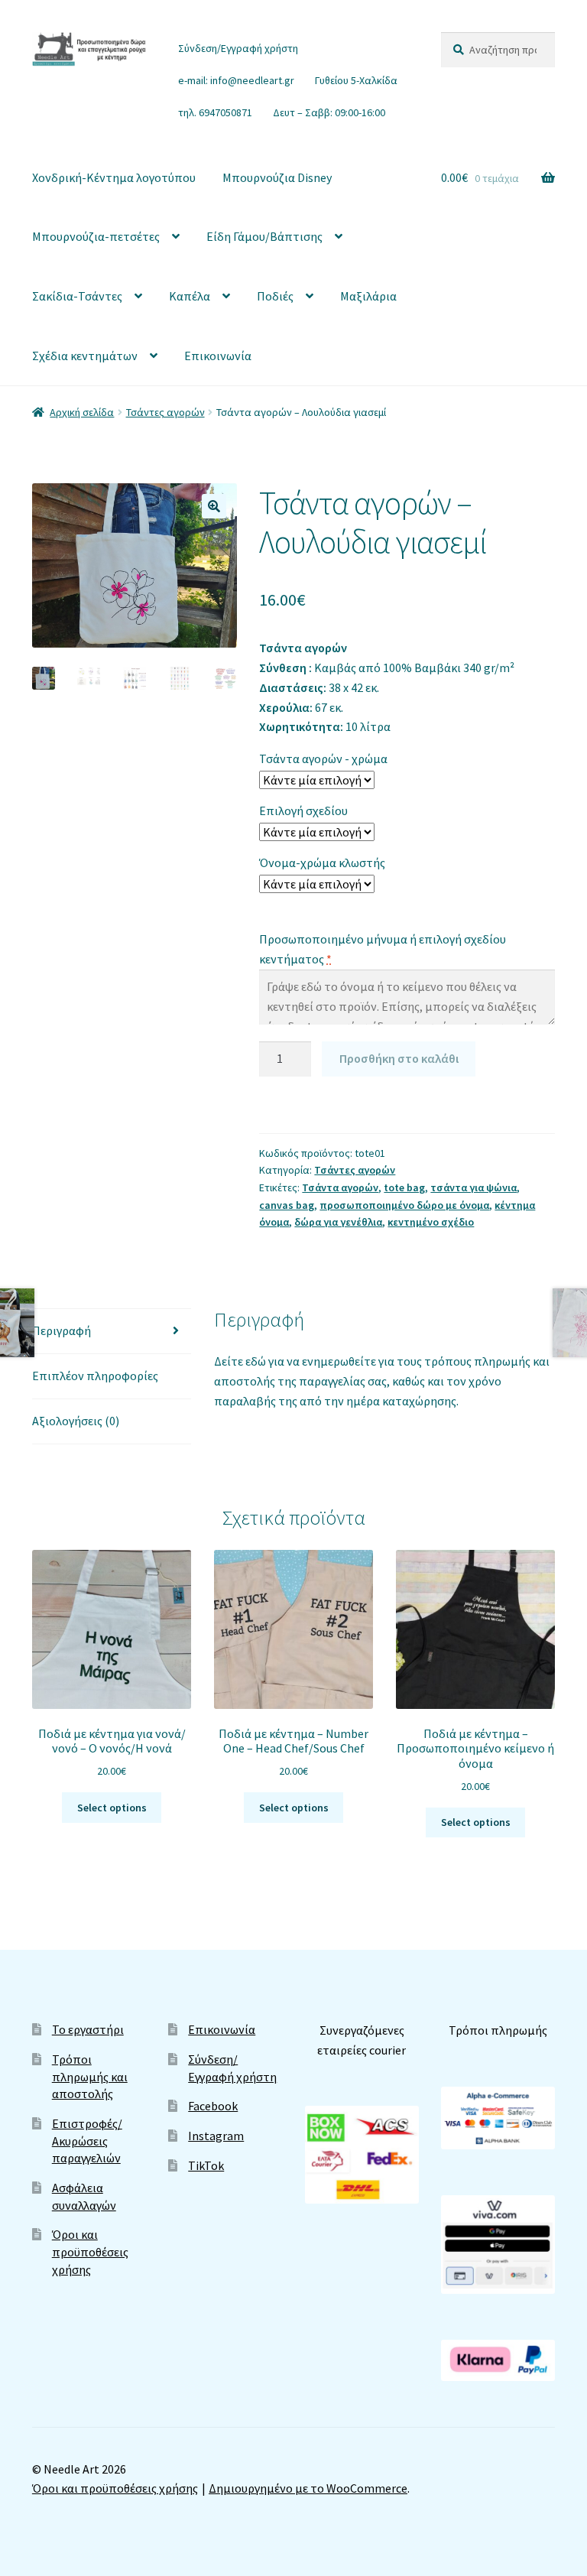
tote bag (404, 1187)
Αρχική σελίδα (82, 412)
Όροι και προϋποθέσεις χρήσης (90, 2251)
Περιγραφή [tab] (62, 1330)
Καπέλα (190, 296)
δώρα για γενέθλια (338, 1222)
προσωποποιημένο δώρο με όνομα (404, 1205)
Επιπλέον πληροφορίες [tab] (95, 1376)
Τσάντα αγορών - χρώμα (323, 759)
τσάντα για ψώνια (473, 1187)
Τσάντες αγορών (165, 412)
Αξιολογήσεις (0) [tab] (76, 1421)
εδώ (257, 1361)
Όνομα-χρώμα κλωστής (322, 862)
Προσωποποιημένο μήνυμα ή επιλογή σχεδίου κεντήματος (383, 949)
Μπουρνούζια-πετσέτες (96, 236)
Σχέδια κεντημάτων (85, 356)
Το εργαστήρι (88, 2029)
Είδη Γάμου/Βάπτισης (264, 236)
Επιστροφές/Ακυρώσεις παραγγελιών (87, 2141)
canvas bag (287, 1205)
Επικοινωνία (218, 356)
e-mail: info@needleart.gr (236, 80)
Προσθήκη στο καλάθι (399, 1058)
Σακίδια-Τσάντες (77, 296)
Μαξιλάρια (368, 296)
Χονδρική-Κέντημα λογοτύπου (114, 177)
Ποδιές (275, 296)
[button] (214, 506)
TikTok (206, 2165)
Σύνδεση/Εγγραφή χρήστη (238, 48)
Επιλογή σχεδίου (303, 810)
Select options (112, 1808)
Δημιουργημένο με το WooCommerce (308, 2488)
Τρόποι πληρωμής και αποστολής (90, 2076)
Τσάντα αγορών (340, 1187)
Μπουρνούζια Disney (277, 177)
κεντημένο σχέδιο (431, 1222)
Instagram (216, 2136)
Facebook (213, 2106)
